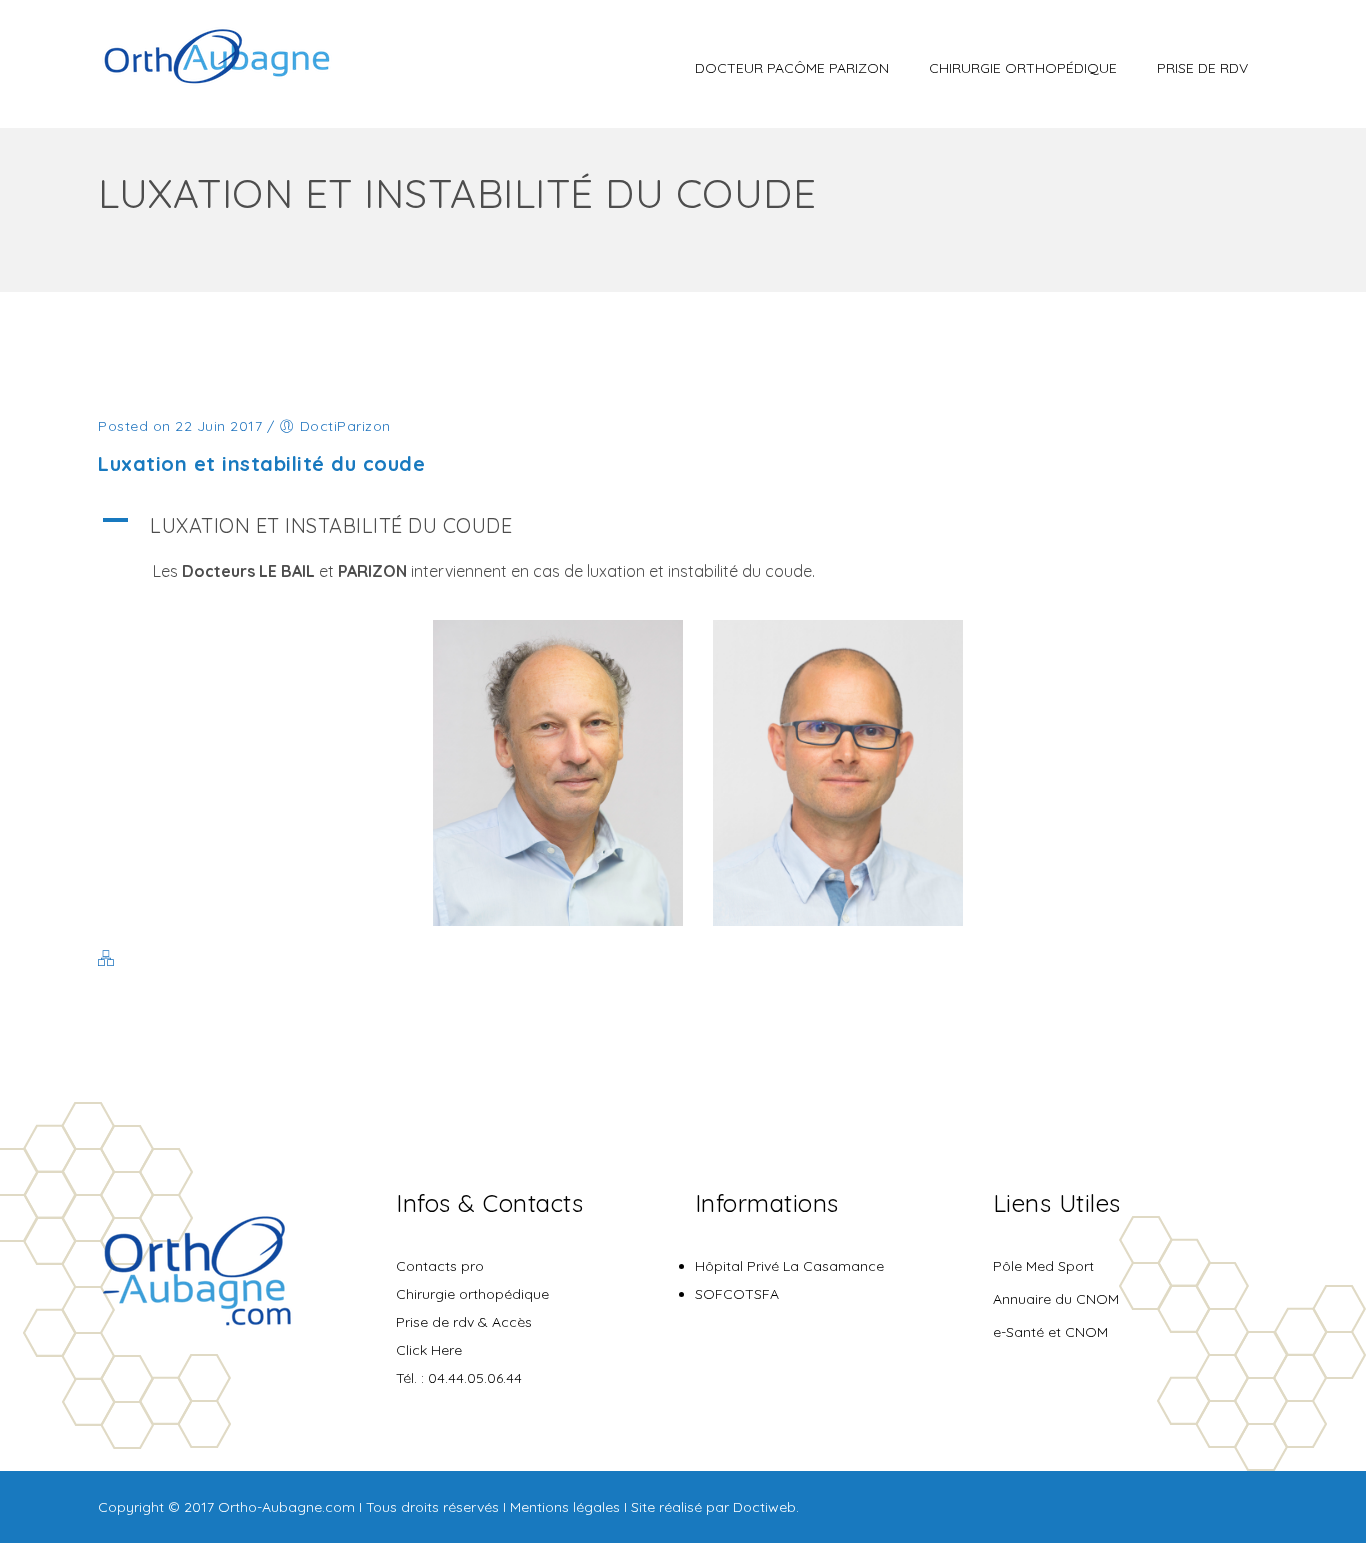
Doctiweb (764, 1507)
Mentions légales (565, 1507)
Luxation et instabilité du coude (261, 463)
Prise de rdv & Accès (464, 1322)
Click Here (429, 1350)
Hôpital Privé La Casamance (789, 1266)
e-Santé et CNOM (1050, 1332)
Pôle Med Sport (1043, 1266)
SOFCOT (724, 1294)
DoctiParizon (345, 426)
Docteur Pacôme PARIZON (792, 68)
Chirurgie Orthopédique (1023, 68)
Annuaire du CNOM (1056, 1299)
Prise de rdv (1202, 68)
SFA (766, 1294)
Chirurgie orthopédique (472, 1294)
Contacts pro (440, 1266)
